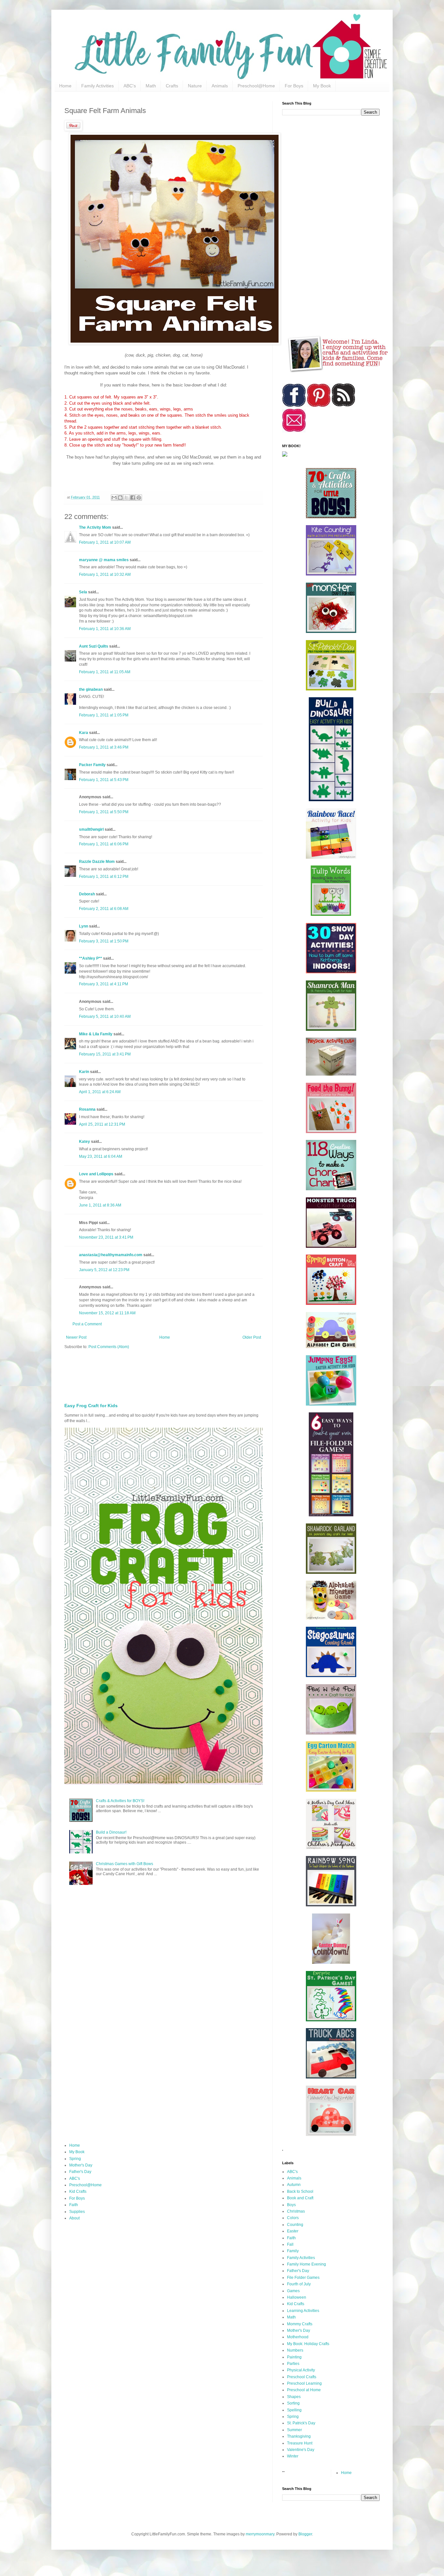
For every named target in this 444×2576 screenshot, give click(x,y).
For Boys (294, 86)
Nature (195, 86)
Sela (83, 592)
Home (65, 86)
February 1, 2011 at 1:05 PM (104, 715)
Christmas (296, 2211)
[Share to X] (126, 498)
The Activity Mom (95, 527)
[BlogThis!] (120, 498)
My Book (322, 86)
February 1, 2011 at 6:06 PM (104, 844)
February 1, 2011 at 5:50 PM (104, 812)
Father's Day (80, 2172)
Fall (290, 2244)
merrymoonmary (260, 2534)
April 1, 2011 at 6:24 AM (100, 1092)
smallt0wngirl (91, 829)
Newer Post (76, 1337)
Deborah (87, 894)
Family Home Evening (307, 2264)
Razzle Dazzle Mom (97, 862)
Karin (84, 1072)
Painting (294, 2357)
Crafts (172, 86)
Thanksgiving (299, 2436)
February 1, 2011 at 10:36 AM (105, 629)
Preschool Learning (304, 2383)
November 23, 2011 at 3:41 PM (106, 1237)
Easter (293, 2231)
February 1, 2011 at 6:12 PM (104, 877)
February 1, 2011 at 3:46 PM (104, 747)
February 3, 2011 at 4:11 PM (104, 984)
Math (151, 86)
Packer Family (92, 765)
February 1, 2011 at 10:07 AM (105, 542)
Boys (291, 2205)
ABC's (130, 86)
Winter (293, 2456)
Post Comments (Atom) (109, 1347)
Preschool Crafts (302, 2377)
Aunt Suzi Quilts (94, 646)
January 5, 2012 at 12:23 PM (104, 1270)
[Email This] (114, 498)
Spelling (294, 2410)
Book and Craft (300, 2198)
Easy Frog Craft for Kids (91, 1406)
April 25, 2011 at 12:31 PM (102, 1124)
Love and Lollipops (96, 1174)
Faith (74, 2205)
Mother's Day (81, 2165)
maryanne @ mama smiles (104, 560)
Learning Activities (303, 2311)
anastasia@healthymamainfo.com (111, 1255)
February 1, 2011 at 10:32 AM (105, 575)
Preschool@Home (256, 86)
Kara (84, 733)
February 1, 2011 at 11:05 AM (105, 672)
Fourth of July (299, 2284)
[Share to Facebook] (133, 498)
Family (293, 2251)
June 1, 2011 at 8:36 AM (100, 1205)
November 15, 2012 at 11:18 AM (107, 1313)
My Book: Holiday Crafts (308, 2344)
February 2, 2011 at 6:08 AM (104, 909)
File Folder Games (303, 2278)
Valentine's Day (301, 2450)
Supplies (77, 2212)
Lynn (84, 926)
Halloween (297, 2297)
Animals (220, 86)
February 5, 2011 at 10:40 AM (105, 1017)
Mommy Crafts (300, 2324)
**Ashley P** (91, 958)
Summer (294, 2430)
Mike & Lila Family (96, 1034)
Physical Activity (301, 2370)
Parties (293, 2364)
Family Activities (98, 86)
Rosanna (87, 1109)
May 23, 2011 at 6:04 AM (101, 1156)
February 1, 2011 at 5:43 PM (104, 780)
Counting (295, 2225)
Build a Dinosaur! (111, 1832)
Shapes (294, 2397)
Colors (293, 2218)
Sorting (293, 2403)
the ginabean (91, 689)
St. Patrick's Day (301, 2423)
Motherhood (298, 2337)
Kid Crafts (78, 2191)
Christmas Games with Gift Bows (124, 1864)
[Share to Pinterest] (139, 498)
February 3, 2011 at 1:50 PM (104, 941)
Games (293, 2291)
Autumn (294, 2185)
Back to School (300, 2191)
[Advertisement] (222, 1374)
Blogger (305, 2534)
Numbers (295, 2350)
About (74, 2218)
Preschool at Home (304, 2390)
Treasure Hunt (300, 2443)
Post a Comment (87, 1324)
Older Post (252, 1337)
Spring (75, 2159)
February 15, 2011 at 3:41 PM (105, 1054)
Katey (85, 1142)
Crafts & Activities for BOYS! (120, 1801)
